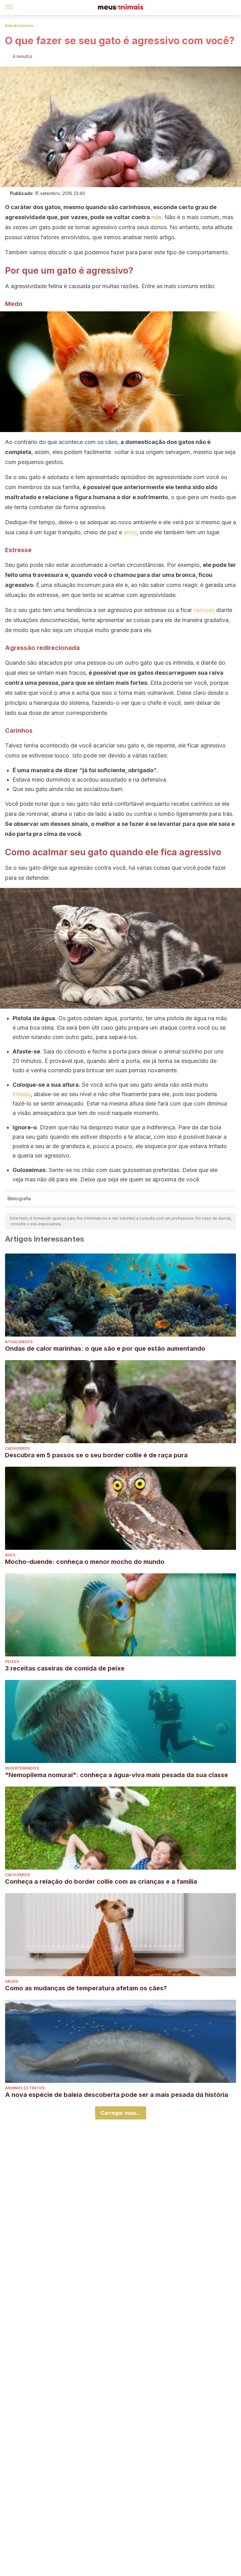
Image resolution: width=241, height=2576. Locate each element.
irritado (22, 1094)
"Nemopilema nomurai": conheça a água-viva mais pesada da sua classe (117, 1775)
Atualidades (19, 1342)
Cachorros (17, 1448)
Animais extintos (25, 2088)
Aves (10, 1555)
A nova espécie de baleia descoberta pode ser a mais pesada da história (117, 2095)
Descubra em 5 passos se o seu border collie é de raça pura (96, 1455)
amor (130, 532)
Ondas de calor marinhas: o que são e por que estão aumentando (105, 1349)
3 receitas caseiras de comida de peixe (65, 1668)
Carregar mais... (121, 2113)
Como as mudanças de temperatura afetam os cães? (86, 1988)
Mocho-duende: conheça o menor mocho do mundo (85, 1562)
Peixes (12, 1662)
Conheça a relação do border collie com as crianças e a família (101, 1882)
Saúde (12, 1981)
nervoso (204, 610)
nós (156, 217)
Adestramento (19, 26)
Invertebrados (22, 1768)
